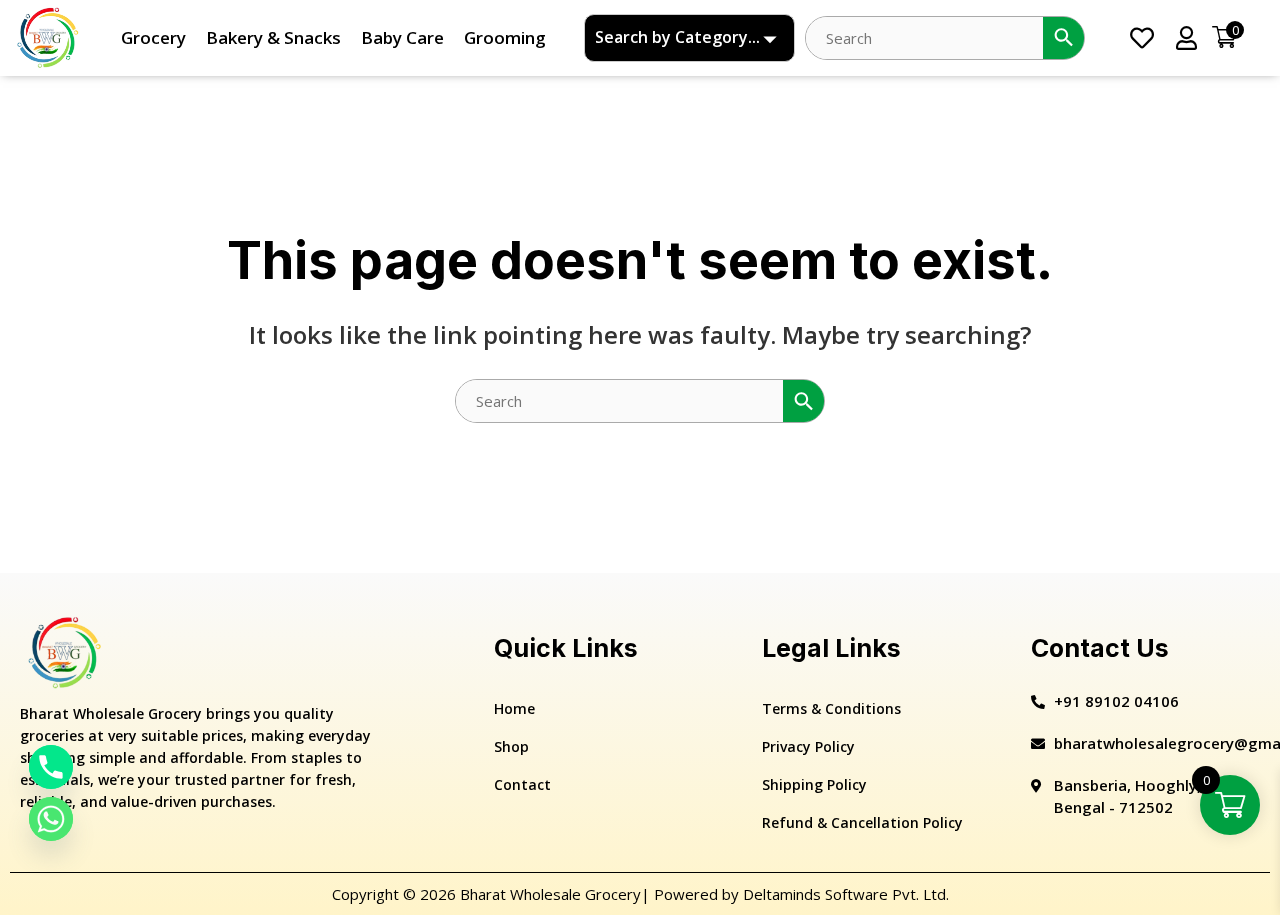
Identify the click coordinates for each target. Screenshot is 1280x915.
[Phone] (51, 767)
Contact (522, 784)
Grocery (153, 37)
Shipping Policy (814, 784)
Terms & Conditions (831, 708)
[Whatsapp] (51, 819)
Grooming (505, 37)
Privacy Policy (808, 746)
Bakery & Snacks (273, 37)
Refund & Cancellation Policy (862, 822)
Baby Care (402, 37)
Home (514, 708)
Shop (511, 746)
